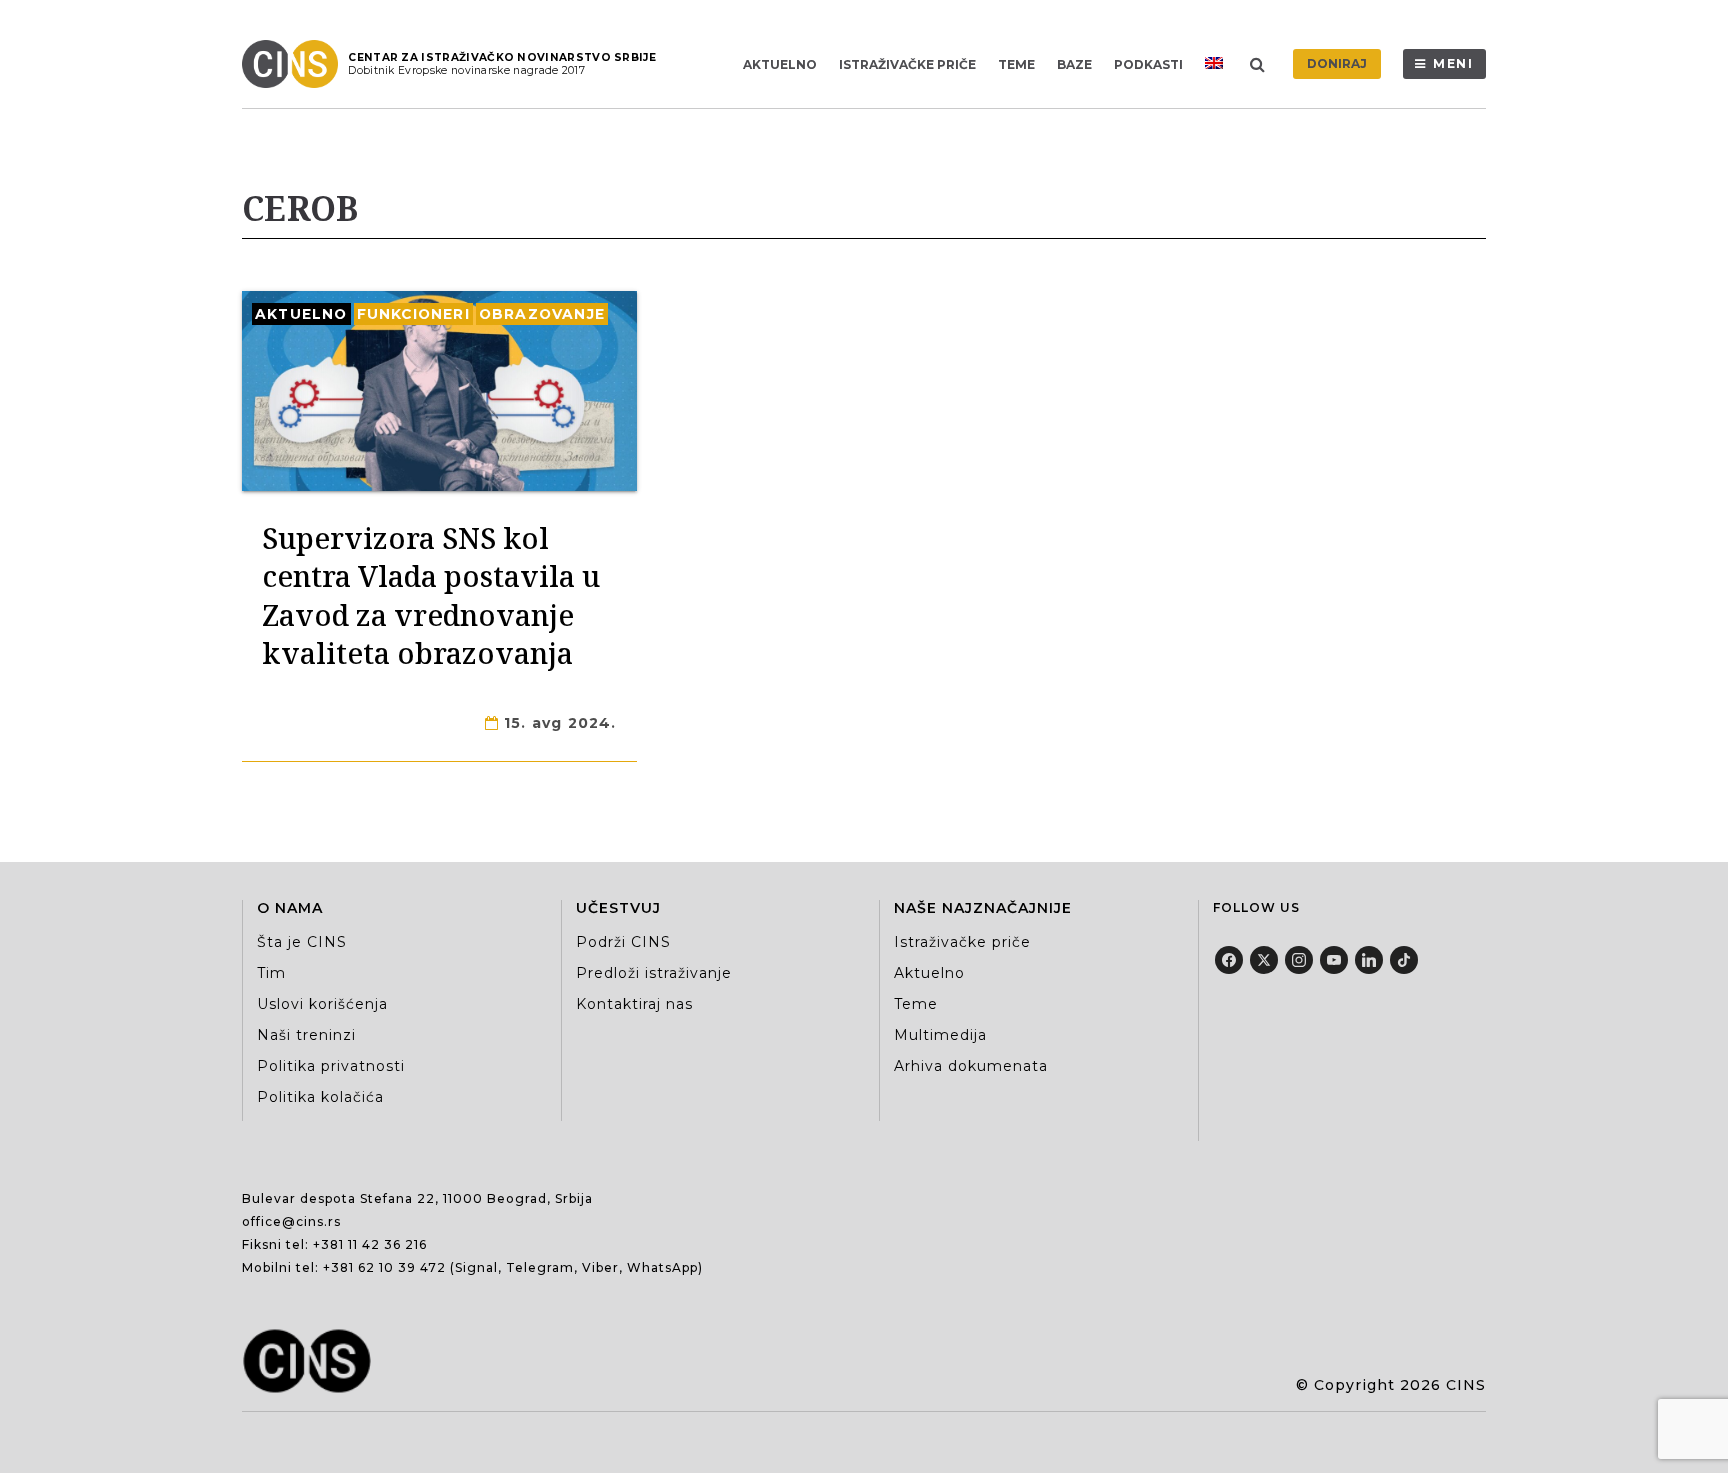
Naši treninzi (306, 1035)
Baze (1074, 64)
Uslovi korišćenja (322, 1004)
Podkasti (1148, 64)
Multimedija (940, 1035)
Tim (271, 973)
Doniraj (1337, 63)
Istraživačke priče (907, 64)
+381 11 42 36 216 (370, 1244)
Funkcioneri (413, 314)
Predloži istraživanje (654, 973)
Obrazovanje (542, 314)
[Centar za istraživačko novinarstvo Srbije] (295, 64)
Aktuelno (780, 64)
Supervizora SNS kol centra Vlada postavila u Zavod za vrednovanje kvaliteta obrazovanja (431, 595)
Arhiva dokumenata (971, 1066)
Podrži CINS (623, 942)
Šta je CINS (302, 942)
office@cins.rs (291, 1221)
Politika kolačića (320, 1097)
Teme (1016, 64)
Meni (1453, 63)
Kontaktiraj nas (634, 1004)
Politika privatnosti (331, 1066)
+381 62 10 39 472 (384, 1267)
